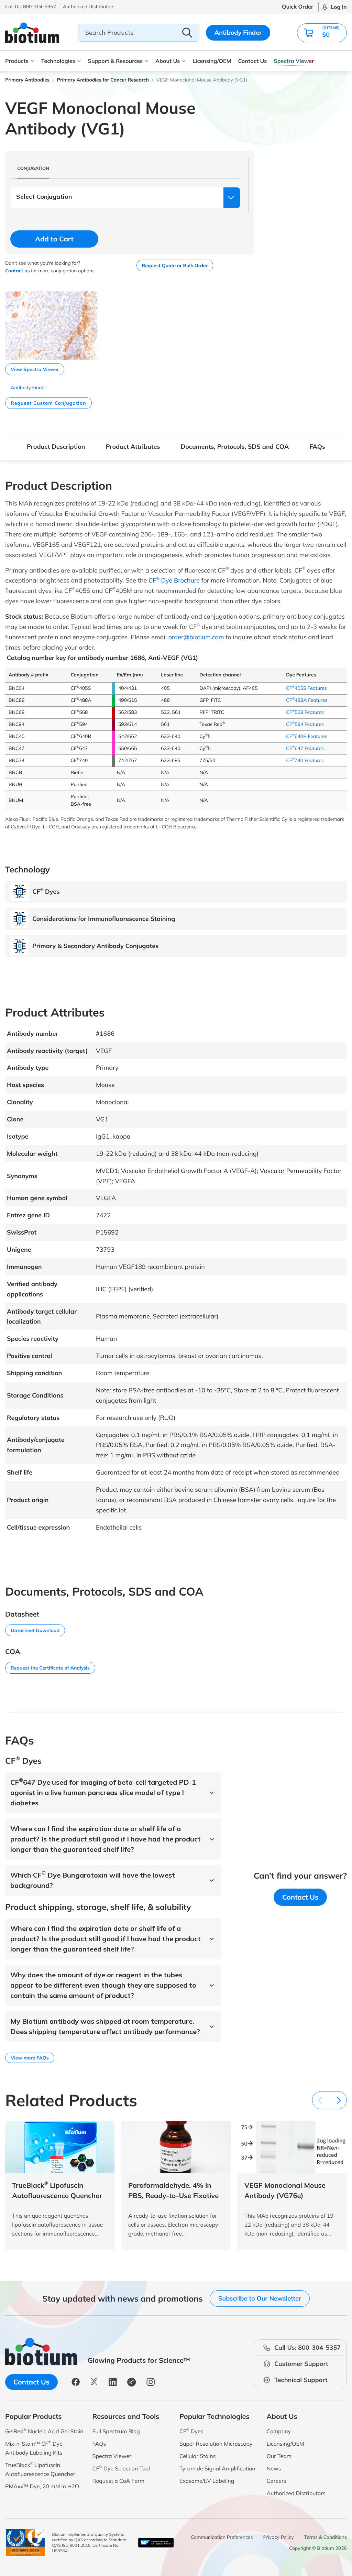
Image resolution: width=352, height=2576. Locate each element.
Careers (277, 2481)
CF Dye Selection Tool (121, 2468)
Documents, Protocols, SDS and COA (235, 447)
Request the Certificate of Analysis (50, 1668)
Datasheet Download (35, 1630)
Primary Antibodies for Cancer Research (103, 80)
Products (17, 61)
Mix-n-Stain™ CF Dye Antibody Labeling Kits (34, 2448)
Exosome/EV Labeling (207, 2481)
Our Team (279, 2456)
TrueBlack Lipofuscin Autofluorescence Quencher (40, 2469)
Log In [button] (339, 7)
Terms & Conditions (326, 2537)
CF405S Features (306, 688)
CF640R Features (307, 736)
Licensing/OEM (212, 61)
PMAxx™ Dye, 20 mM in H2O (42, 2486)
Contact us (17, 271)
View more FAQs (30, 2058)
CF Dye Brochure (174, 580)
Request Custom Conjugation (48, 403)
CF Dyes (191, 2431)
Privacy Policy (279, 2537)
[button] (322, 33)
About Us (168, 61)
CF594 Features (305, 724)
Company (279, 2431)
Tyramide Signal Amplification (217, 2468)
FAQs (317, 447)
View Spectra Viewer (35, 369)
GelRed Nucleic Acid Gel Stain (44, 2431)
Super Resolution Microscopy (216, 2444)
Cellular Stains (198, 2456)
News (274, 2468)
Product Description (56, 447)
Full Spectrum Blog (116, 2431)
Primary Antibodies (27, 80)
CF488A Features (307, 700)
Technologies (58, 61)
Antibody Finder (238, 32)
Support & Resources (115, 61)
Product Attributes (133, 447)
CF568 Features (305, 712)
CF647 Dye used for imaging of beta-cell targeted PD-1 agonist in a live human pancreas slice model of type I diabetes (103, 1792)
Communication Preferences (222, 2537)
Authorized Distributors (296, 2493)
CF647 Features (305, 748)
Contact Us (252, 61)
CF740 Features (305, 760)
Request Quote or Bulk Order (175, 265)
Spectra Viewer (294, 61)
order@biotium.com (196, 637)
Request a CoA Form (119, 2481)
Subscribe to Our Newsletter (260, 2298)
